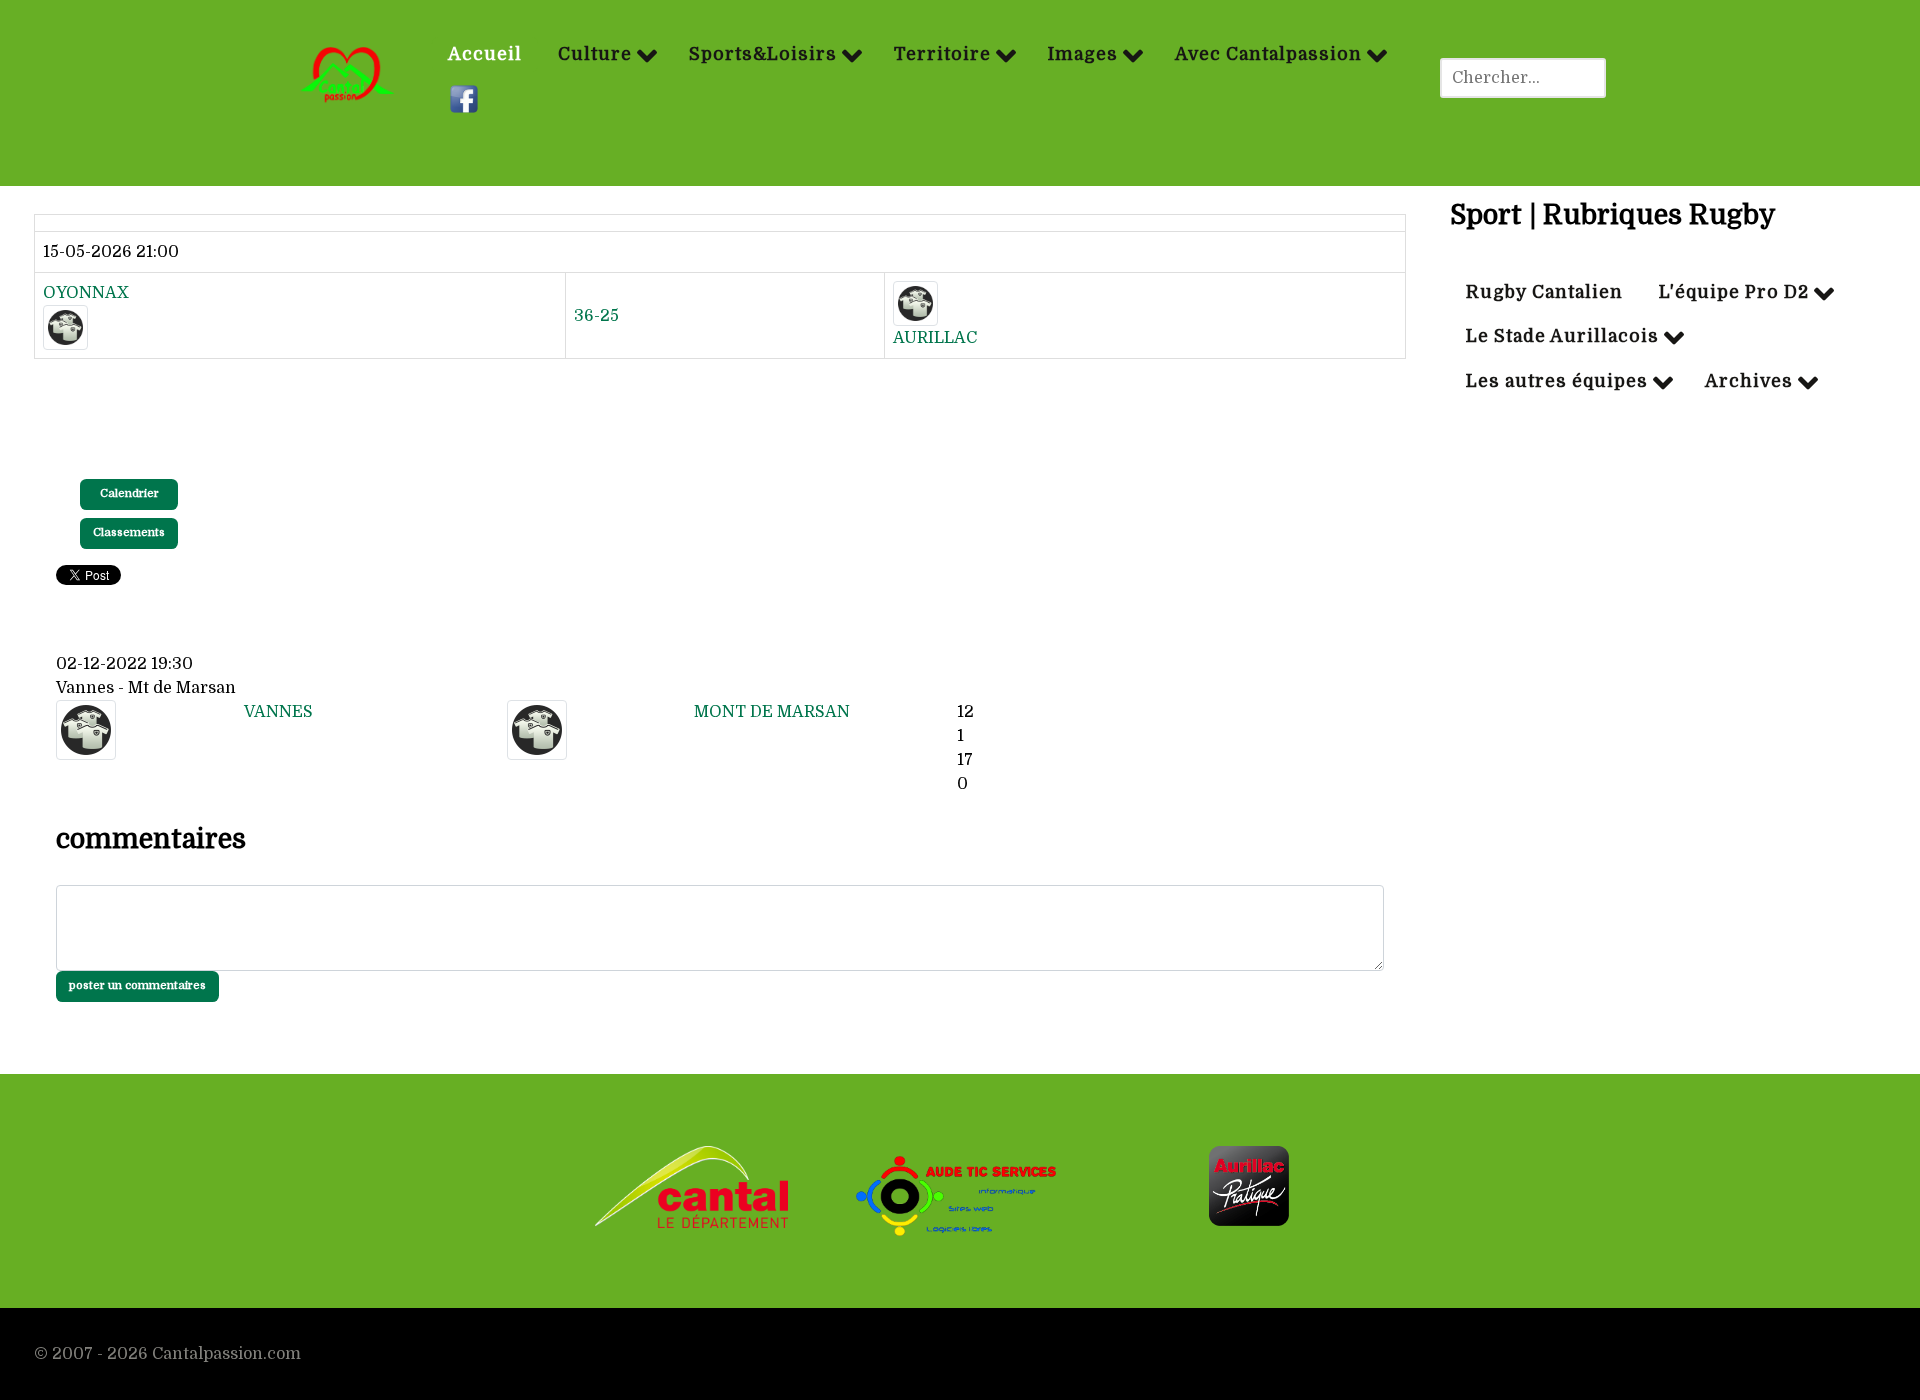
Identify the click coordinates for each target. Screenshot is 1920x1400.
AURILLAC (935, 338)
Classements (129, 532)
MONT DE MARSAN (772, 712)
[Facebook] (466, 100)
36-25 (596, 316)
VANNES (278, 712)
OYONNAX (86, 293)
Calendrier (129, 493)
